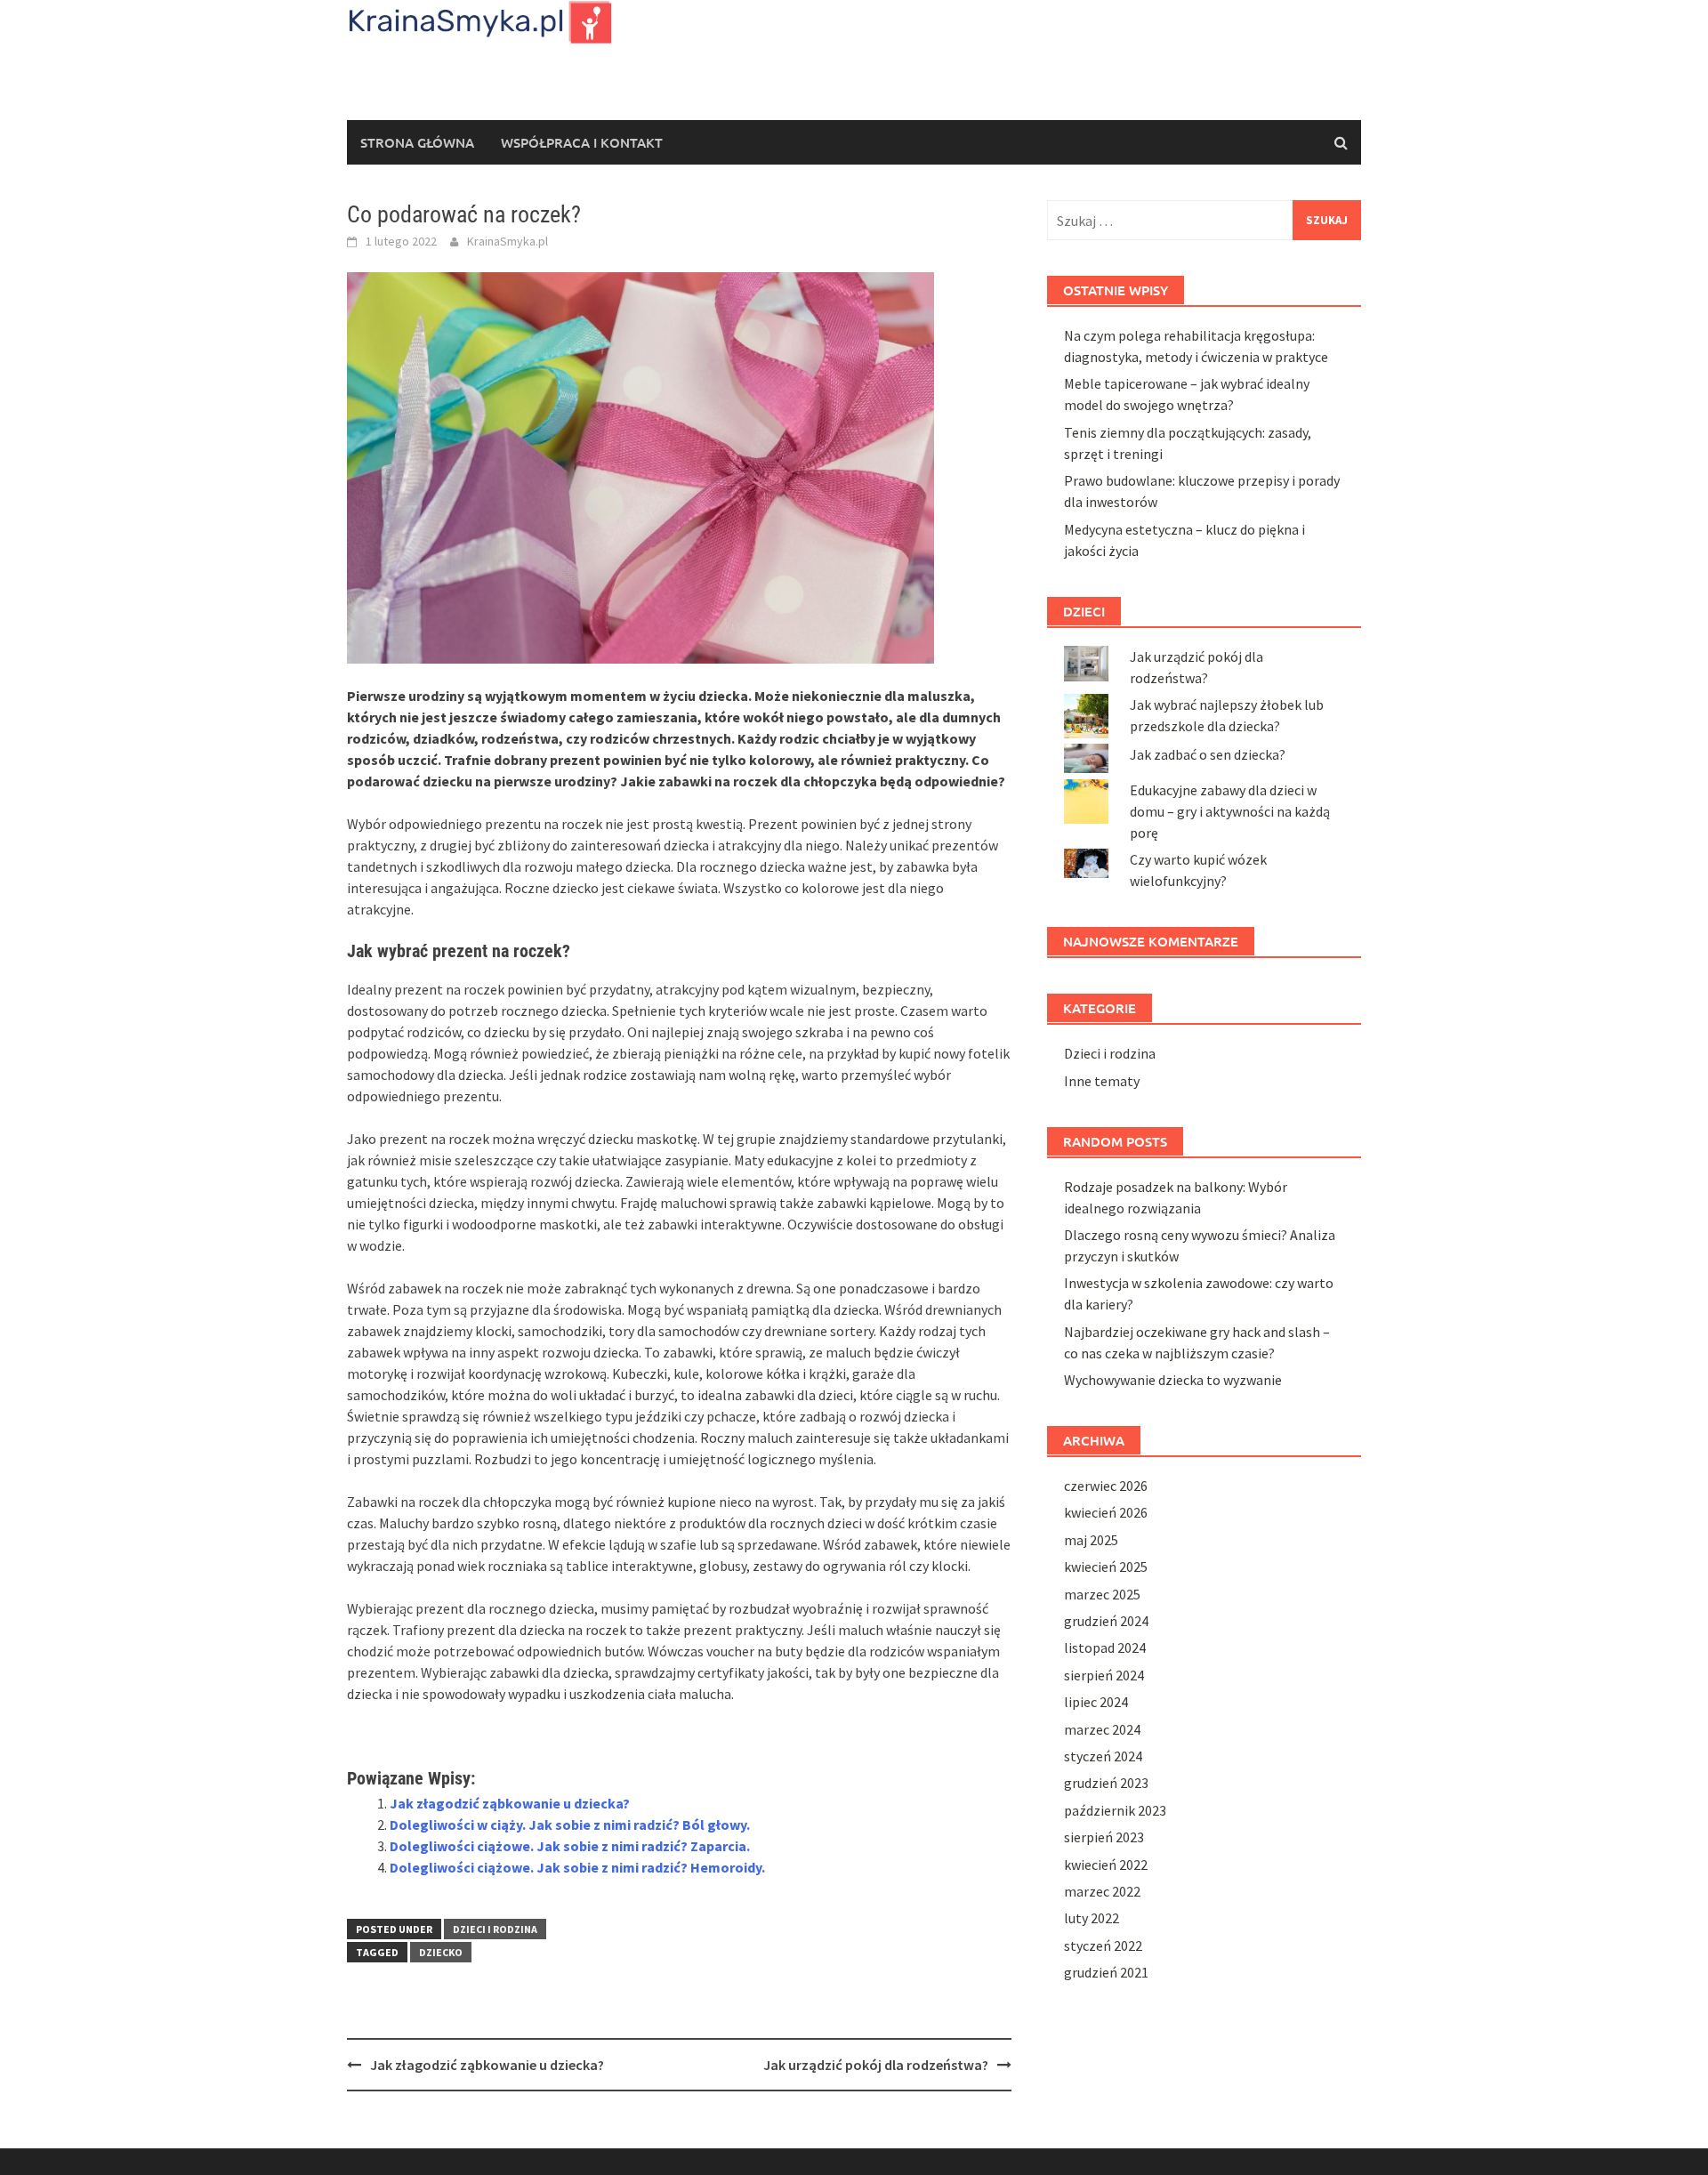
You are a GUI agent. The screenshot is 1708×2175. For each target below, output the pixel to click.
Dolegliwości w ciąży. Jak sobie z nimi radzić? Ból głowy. (570, 1825)
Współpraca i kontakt (582, 142)
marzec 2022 (1102, 1891)
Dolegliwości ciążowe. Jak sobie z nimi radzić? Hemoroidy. (577, 1867)
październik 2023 (1115, 1810)
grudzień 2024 (1106, 1621)
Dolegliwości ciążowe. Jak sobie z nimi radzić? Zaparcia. (570, 1846)
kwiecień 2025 (1106, 1567)
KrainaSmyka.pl (508, 241)
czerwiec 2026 (1106, 1486)
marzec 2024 (1102, 1729)
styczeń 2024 (1103, 1756)
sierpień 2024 (1104, 1675)
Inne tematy (1102, 1081)
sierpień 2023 (1104, 1837)
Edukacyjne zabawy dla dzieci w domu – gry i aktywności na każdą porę (1230, 811)
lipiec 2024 (1096, 1702)
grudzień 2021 (1106, 1972)
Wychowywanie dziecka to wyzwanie (1173, 1380)
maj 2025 (1091, 1540)
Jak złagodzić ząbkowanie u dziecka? (510, 1803)
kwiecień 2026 (1106, 1512)
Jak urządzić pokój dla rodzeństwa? (876, 2065)
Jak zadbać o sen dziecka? (1208, 754)
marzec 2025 (1102, 1594)
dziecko (441, 1952)
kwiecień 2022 (1106, 1865)
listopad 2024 (1105, 1647)
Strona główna (417, 142)
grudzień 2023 (1106, 1783)
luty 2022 (1092, 1918)
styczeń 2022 (1103, 1945)
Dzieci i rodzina (495, 1929)
